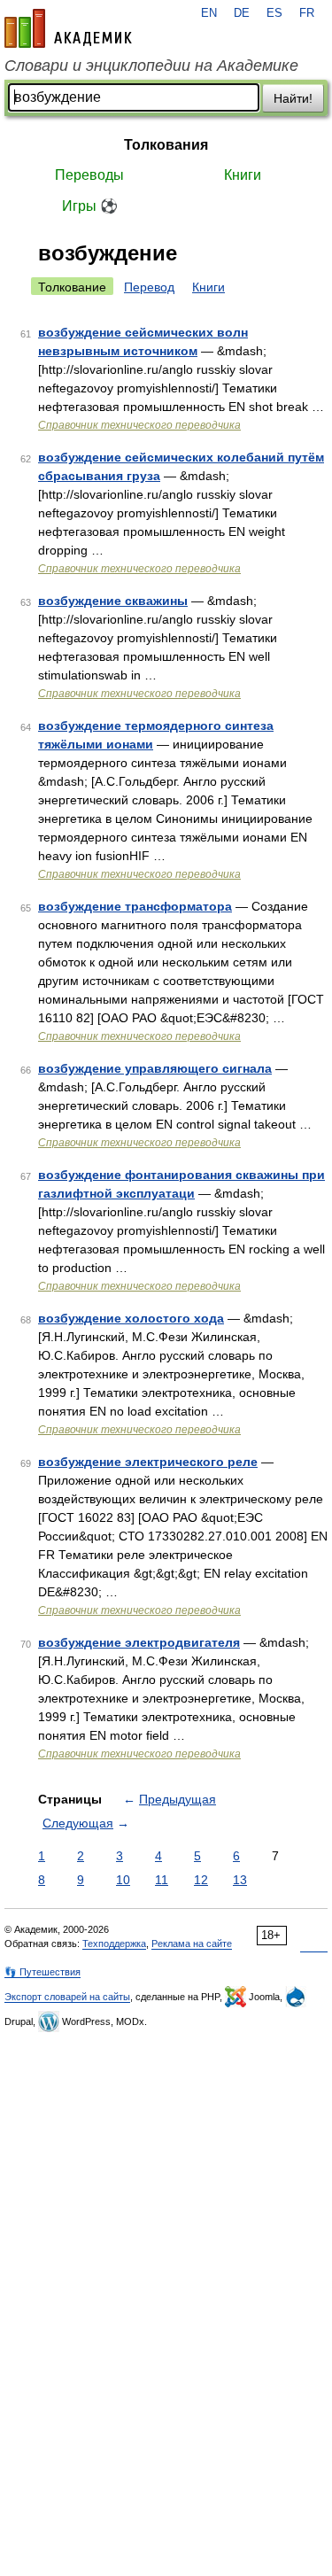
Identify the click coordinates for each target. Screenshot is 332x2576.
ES (274, 13)
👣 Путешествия (42, 1972)
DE (242, 13)
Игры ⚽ (90, 206)
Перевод (149, 287)
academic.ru (68, 28)
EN (209, 13)
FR (307, 13)
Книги (243, 175)
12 (201, 1880)
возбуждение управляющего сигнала (155, 1068)
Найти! (293, 98)
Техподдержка (114, 1944)
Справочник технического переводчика (139, 425)
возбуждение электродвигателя (139, 1642)
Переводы (89, 175)
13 (240, 1880)
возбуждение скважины (113, 601)
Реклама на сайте (192, 1944)
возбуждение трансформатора (135, 906)
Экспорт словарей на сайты (67, 1997)
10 (123, 1880)
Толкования (166, 145)
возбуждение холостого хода (131, 1318)
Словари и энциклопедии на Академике (151, 66)
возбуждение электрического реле (148, 1462)
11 (162, 1880)
